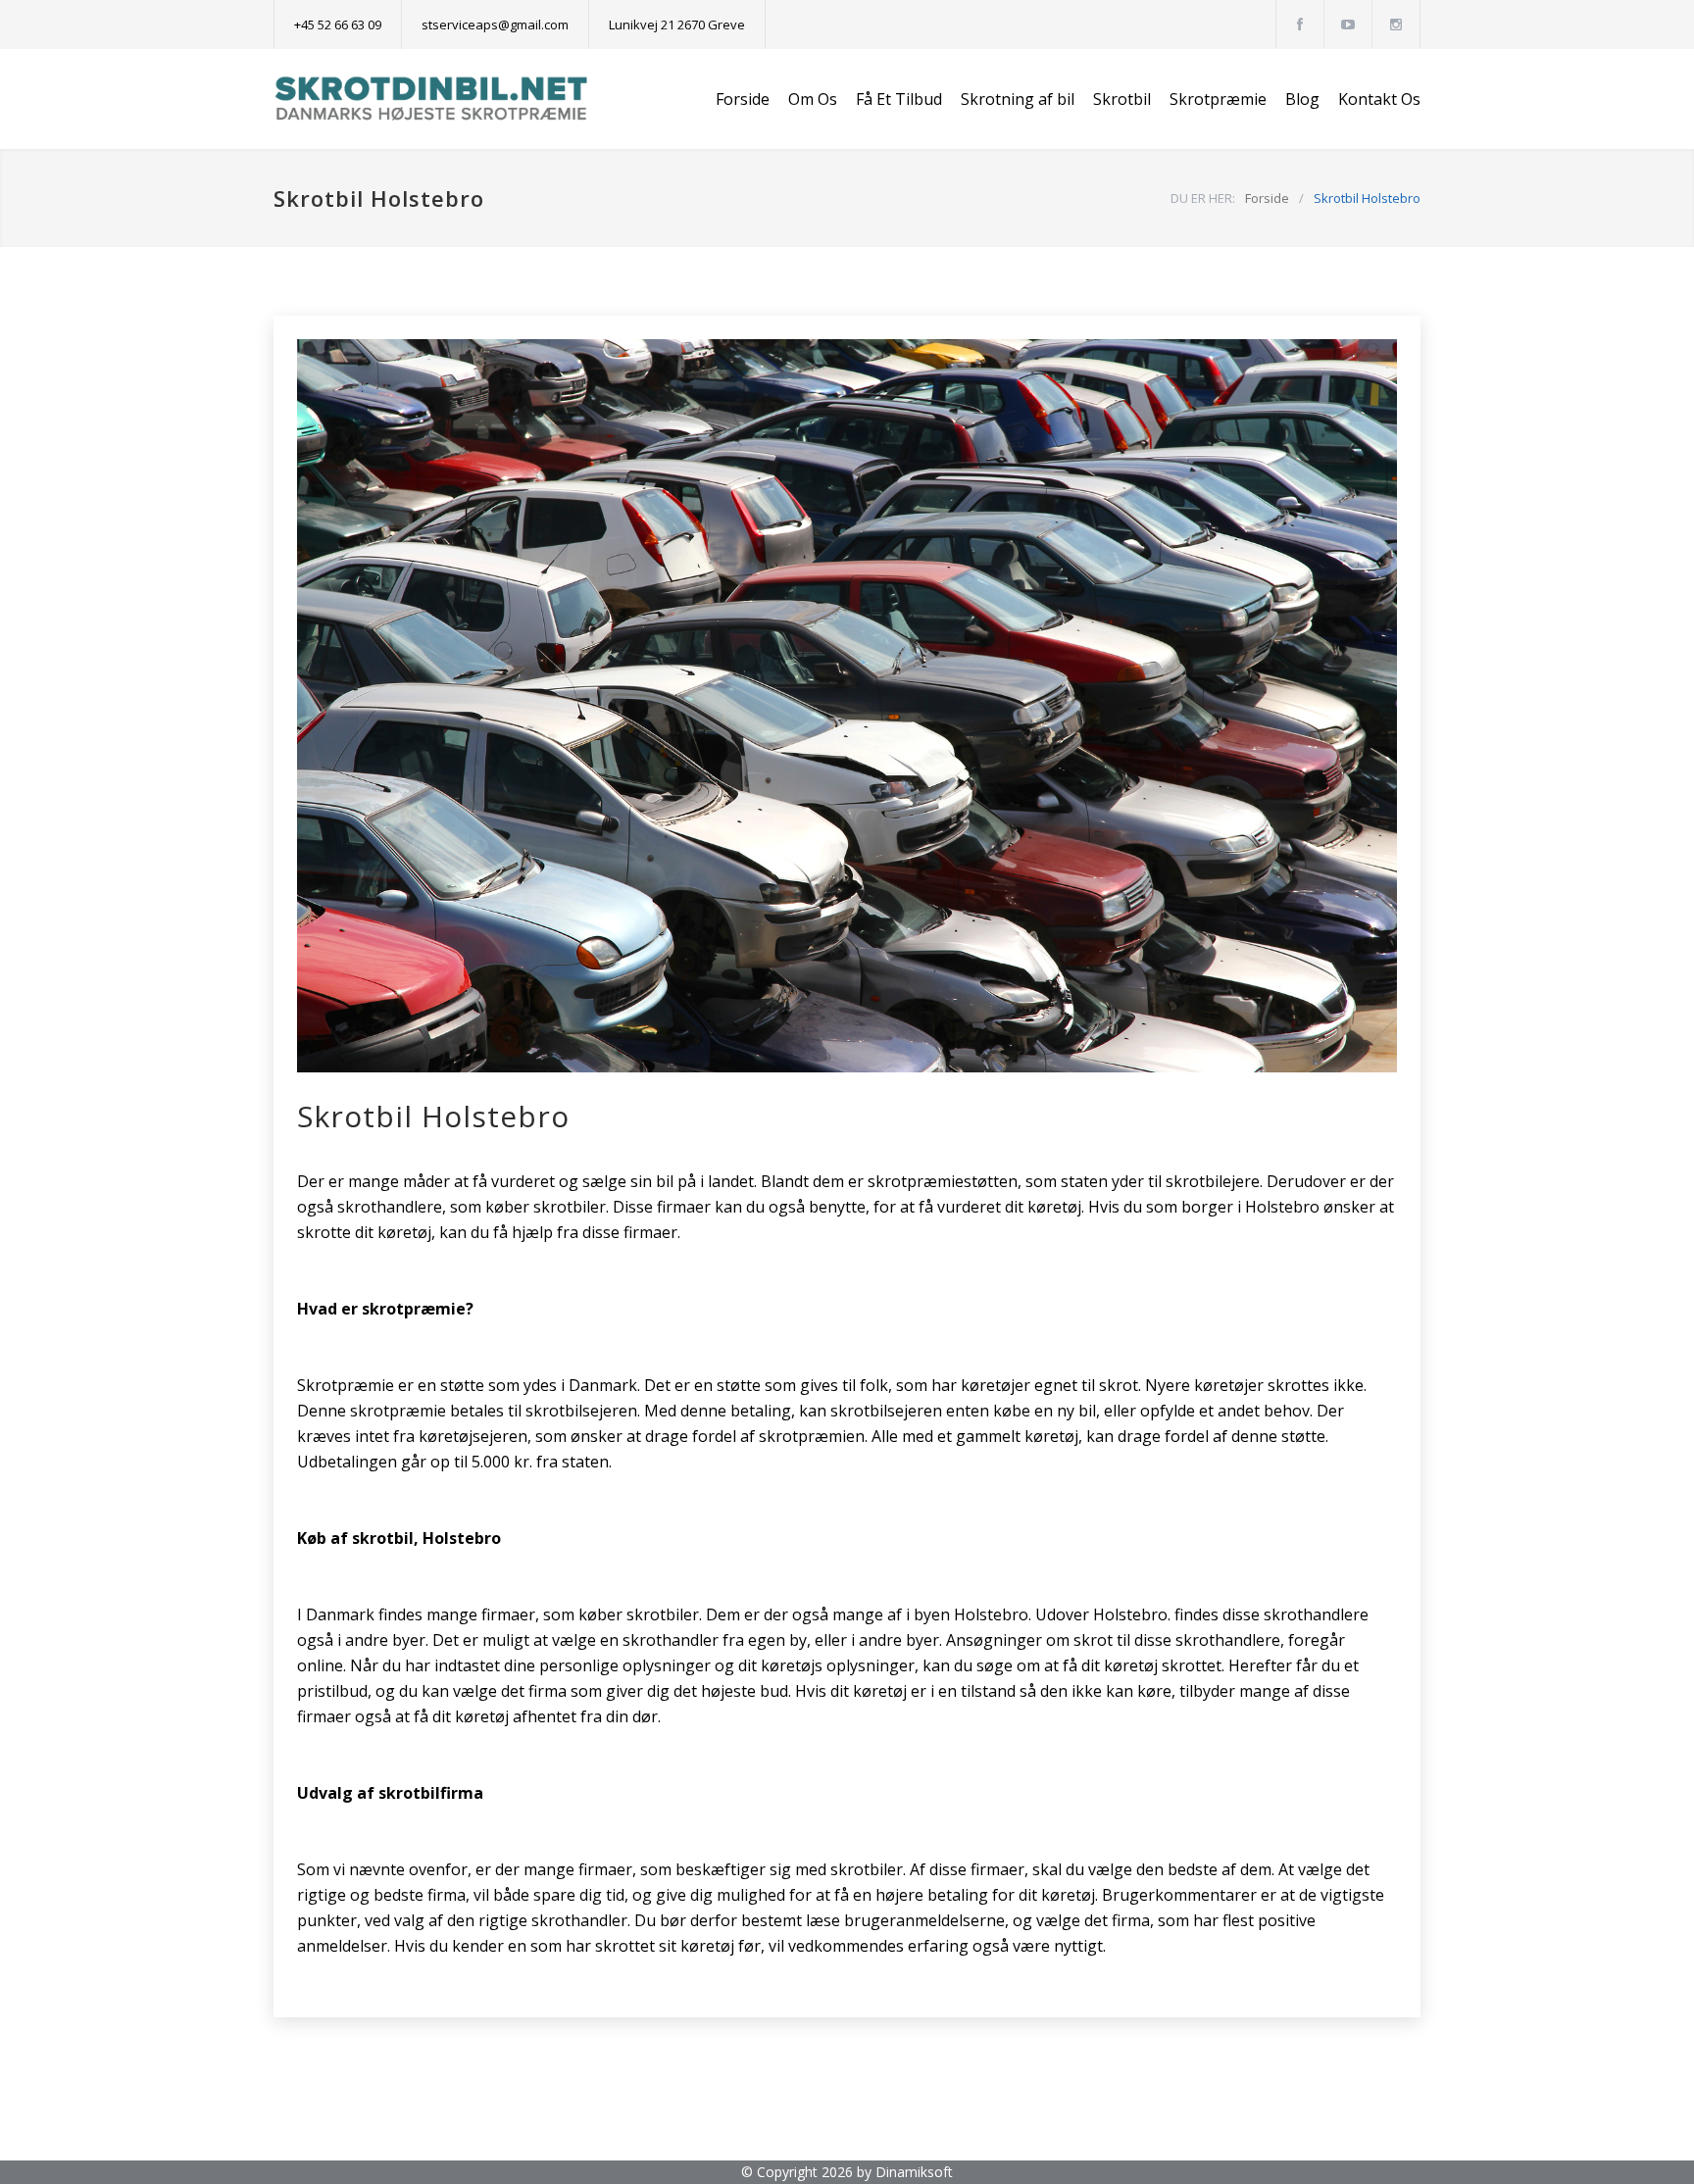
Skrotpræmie (1218, 99)
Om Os (813, 99)
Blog (1302, 99)
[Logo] (432, 99)
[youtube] (1348, 24)
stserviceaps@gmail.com (495, 25)
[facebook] (1300, 24)
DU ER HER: (1203, 198)
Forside (743, 99)
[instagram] (1396, 24)
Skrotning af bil (1018, 99)
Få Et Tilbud (899, 99)
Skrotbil (1122, 99)
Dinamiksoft (914, 2172)
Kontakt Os (1379, 99)
